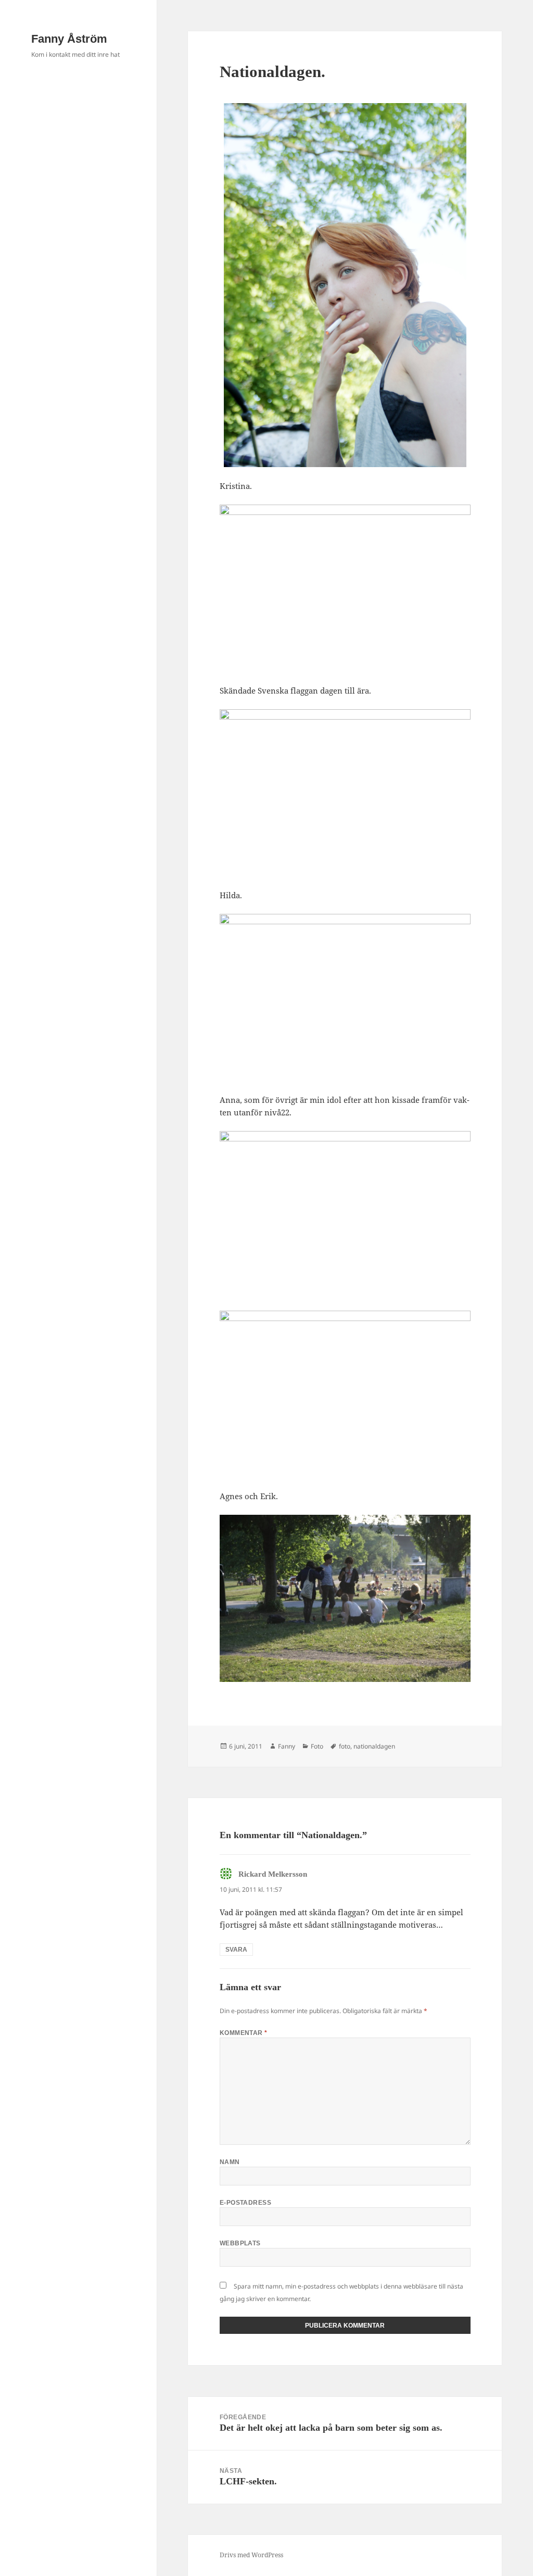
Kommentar (244, 2033)
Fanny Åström (69, 39)
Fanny (287, 1746)
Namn (230, 2162)
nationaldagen (374, 1746)
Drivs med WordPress (251, 2555)
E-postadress (246, 2203)
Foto (317, 1746)
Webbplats (240, 2243)
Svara (236, 1950)
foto (345, 1746)
